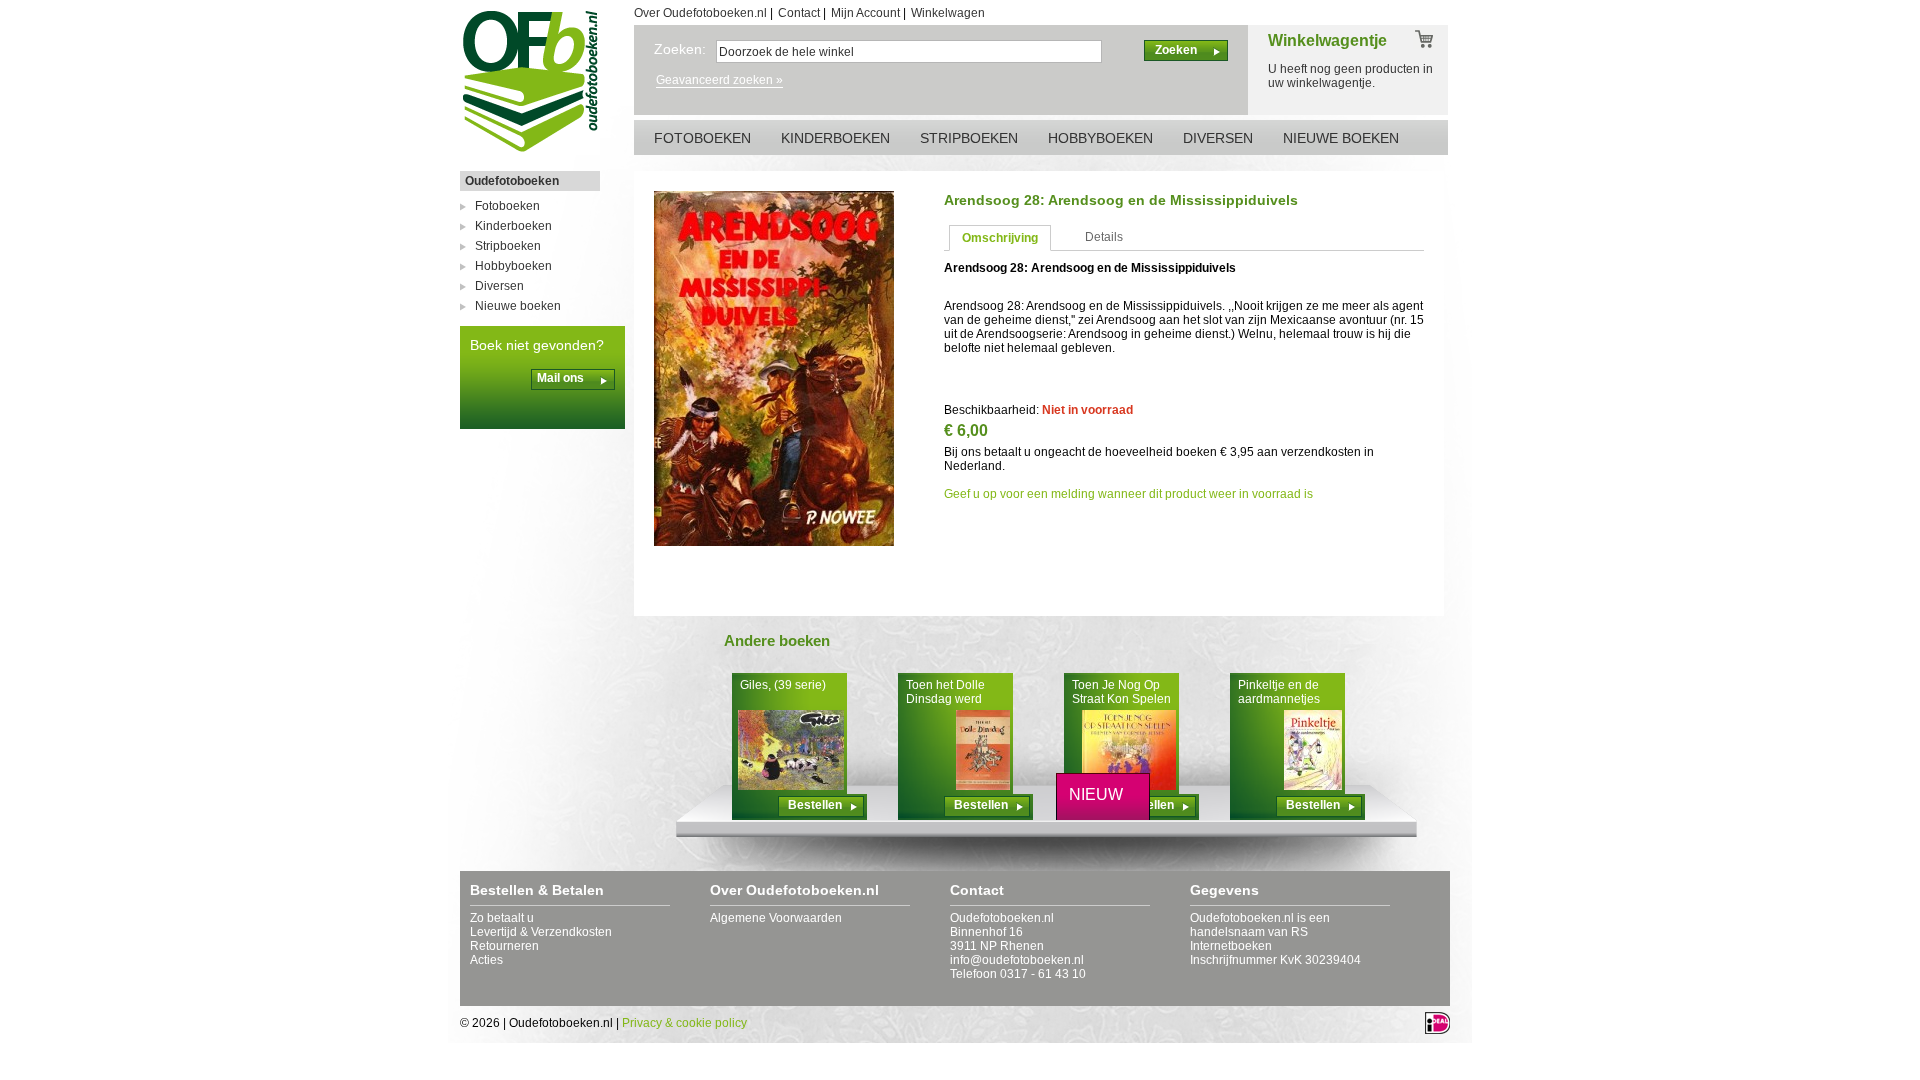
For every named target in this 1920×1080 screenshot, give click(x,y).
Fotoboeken (507, 206)
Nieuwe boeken (518, 306)
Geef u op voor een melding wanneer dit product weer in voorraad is (1128, 494)
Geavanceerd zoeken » (719, 80)
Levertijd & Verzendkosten (541, 932)
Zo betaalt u (502, 918)
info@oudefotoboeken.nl (1017, 960)
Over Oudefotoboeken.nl (700, 13)
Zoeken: (680, 49)
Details (1104, 237)
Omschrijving (1000, 238)
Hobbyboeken (513, 266)
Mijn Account (865, 13)
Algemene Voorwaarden (776, 918)
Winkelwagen (948, 13)
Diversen (499, 286)
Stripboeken (508, 246)
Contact (799, 13)
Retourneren (504, 946)
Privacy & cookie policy (684, 1023)
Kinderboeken (513, 226)
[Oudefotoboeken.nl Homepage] (530, 151)
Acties (486, 960)
